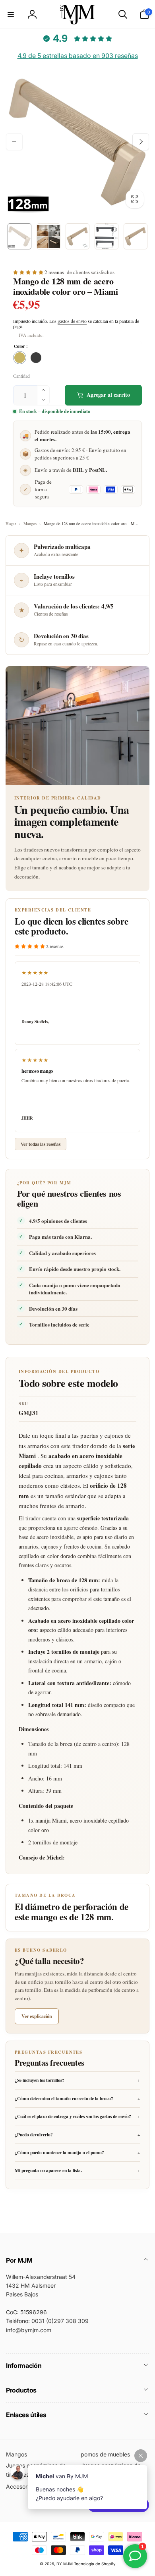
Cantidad (21, 376)
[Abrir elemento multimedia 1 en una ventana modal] (77, 142)
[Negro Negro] (36, 358)
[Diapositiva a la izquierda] (14, 142)
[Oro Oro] (20, 358)
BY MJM (65, 2564)
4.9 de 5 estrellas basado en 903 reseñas (78, 56)
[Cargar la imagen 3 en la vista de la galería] (77, 236)
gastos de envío (72, 321)
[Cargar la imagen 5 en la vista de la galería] (136, 236)
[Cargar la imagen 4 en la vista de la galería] (107, 236)
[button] (11, 14)
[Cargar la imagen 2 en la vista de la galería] (48, 236)
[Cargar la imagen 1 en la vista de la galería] (19, 236)
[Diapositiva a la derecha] (141, 142)
